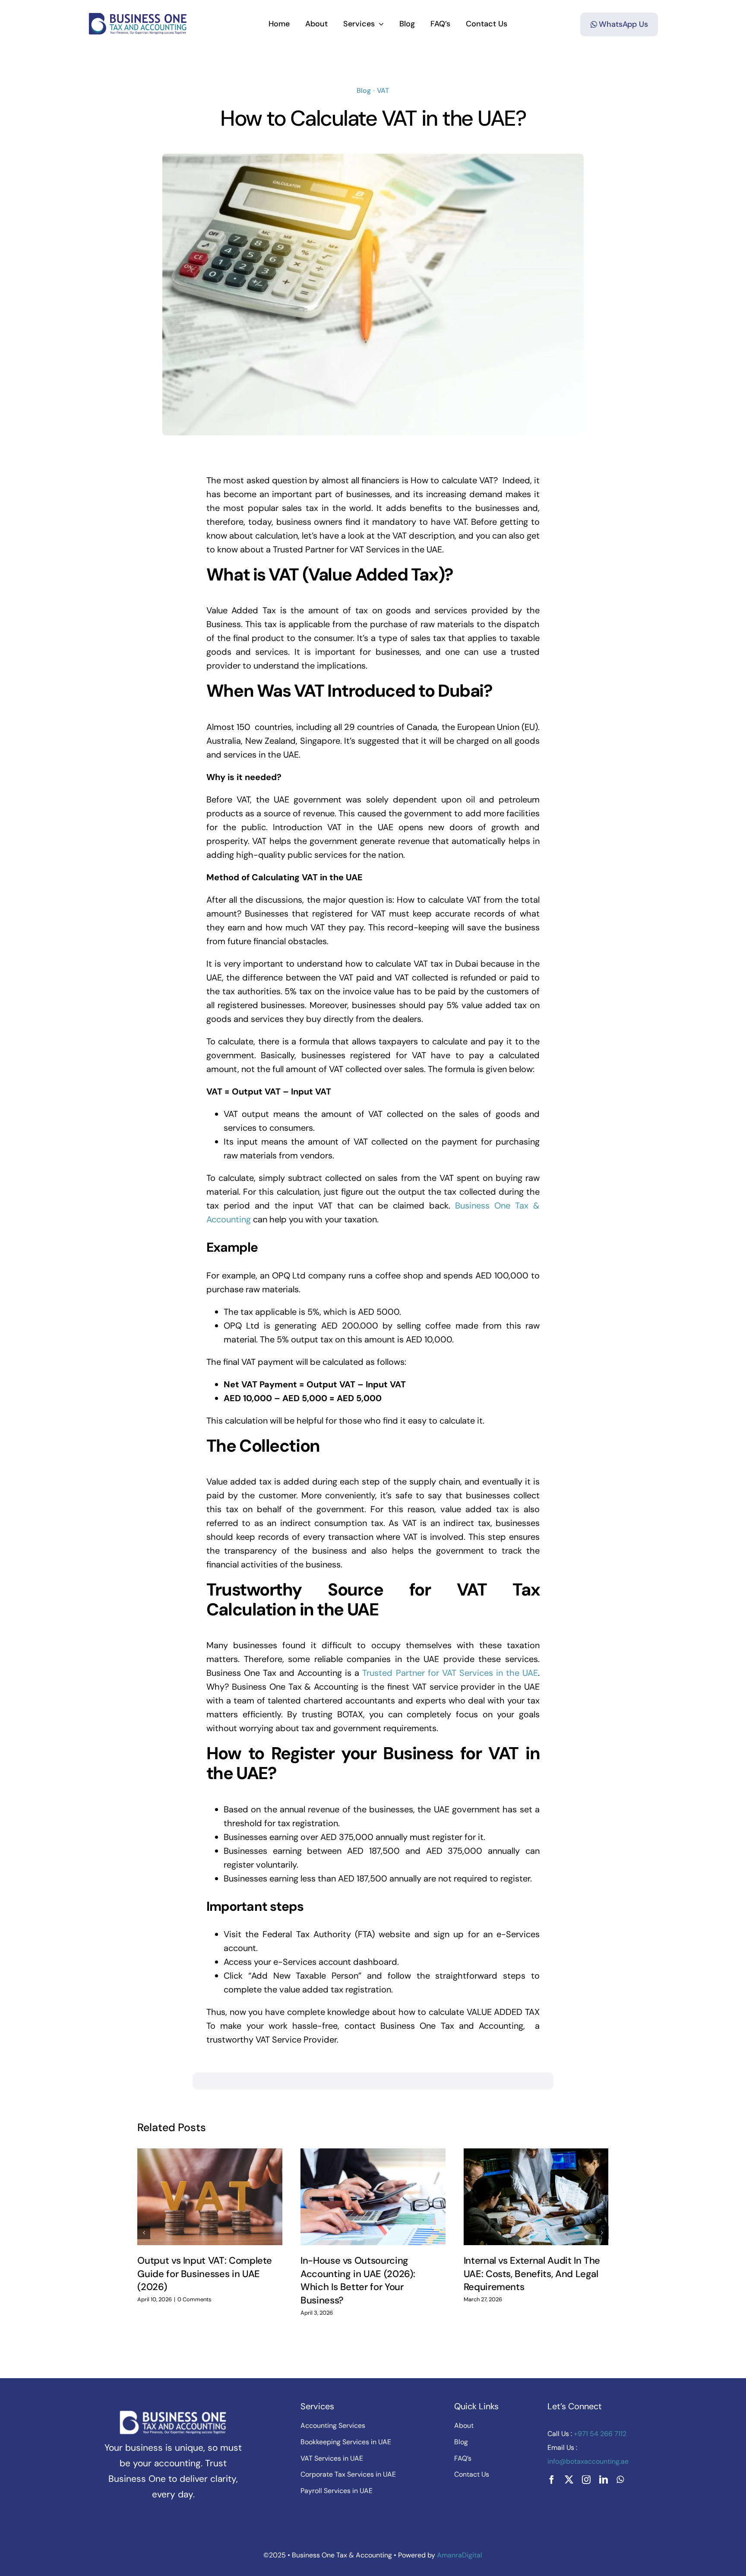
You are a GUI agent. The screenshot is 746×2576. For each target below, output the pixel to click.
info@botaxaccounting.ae (588, 2461)
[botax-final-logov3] (138, 16)
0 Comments (194, 2299)
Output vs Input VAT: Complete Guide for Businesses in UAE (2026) (205, 2274)
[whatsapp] (620, 2480)
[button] (144, 2233)
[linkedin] (604, 2480)
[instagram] (586, 2480)
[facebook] (552, 2480)
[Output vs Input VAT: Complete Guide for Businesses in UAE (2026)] (210, 2197)
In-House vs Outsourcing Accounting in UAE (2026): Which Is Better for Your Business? (358, 2280)
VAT (383, 90)
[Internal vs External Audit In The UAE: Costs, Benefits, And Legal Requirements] (536, 2197)
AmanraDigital (460, 2555)
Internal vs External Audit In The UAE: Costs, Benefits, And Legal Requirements (532, 2274)
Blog (364, 90)
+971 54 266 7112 (599, 2434)
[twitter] (569, 2480)
